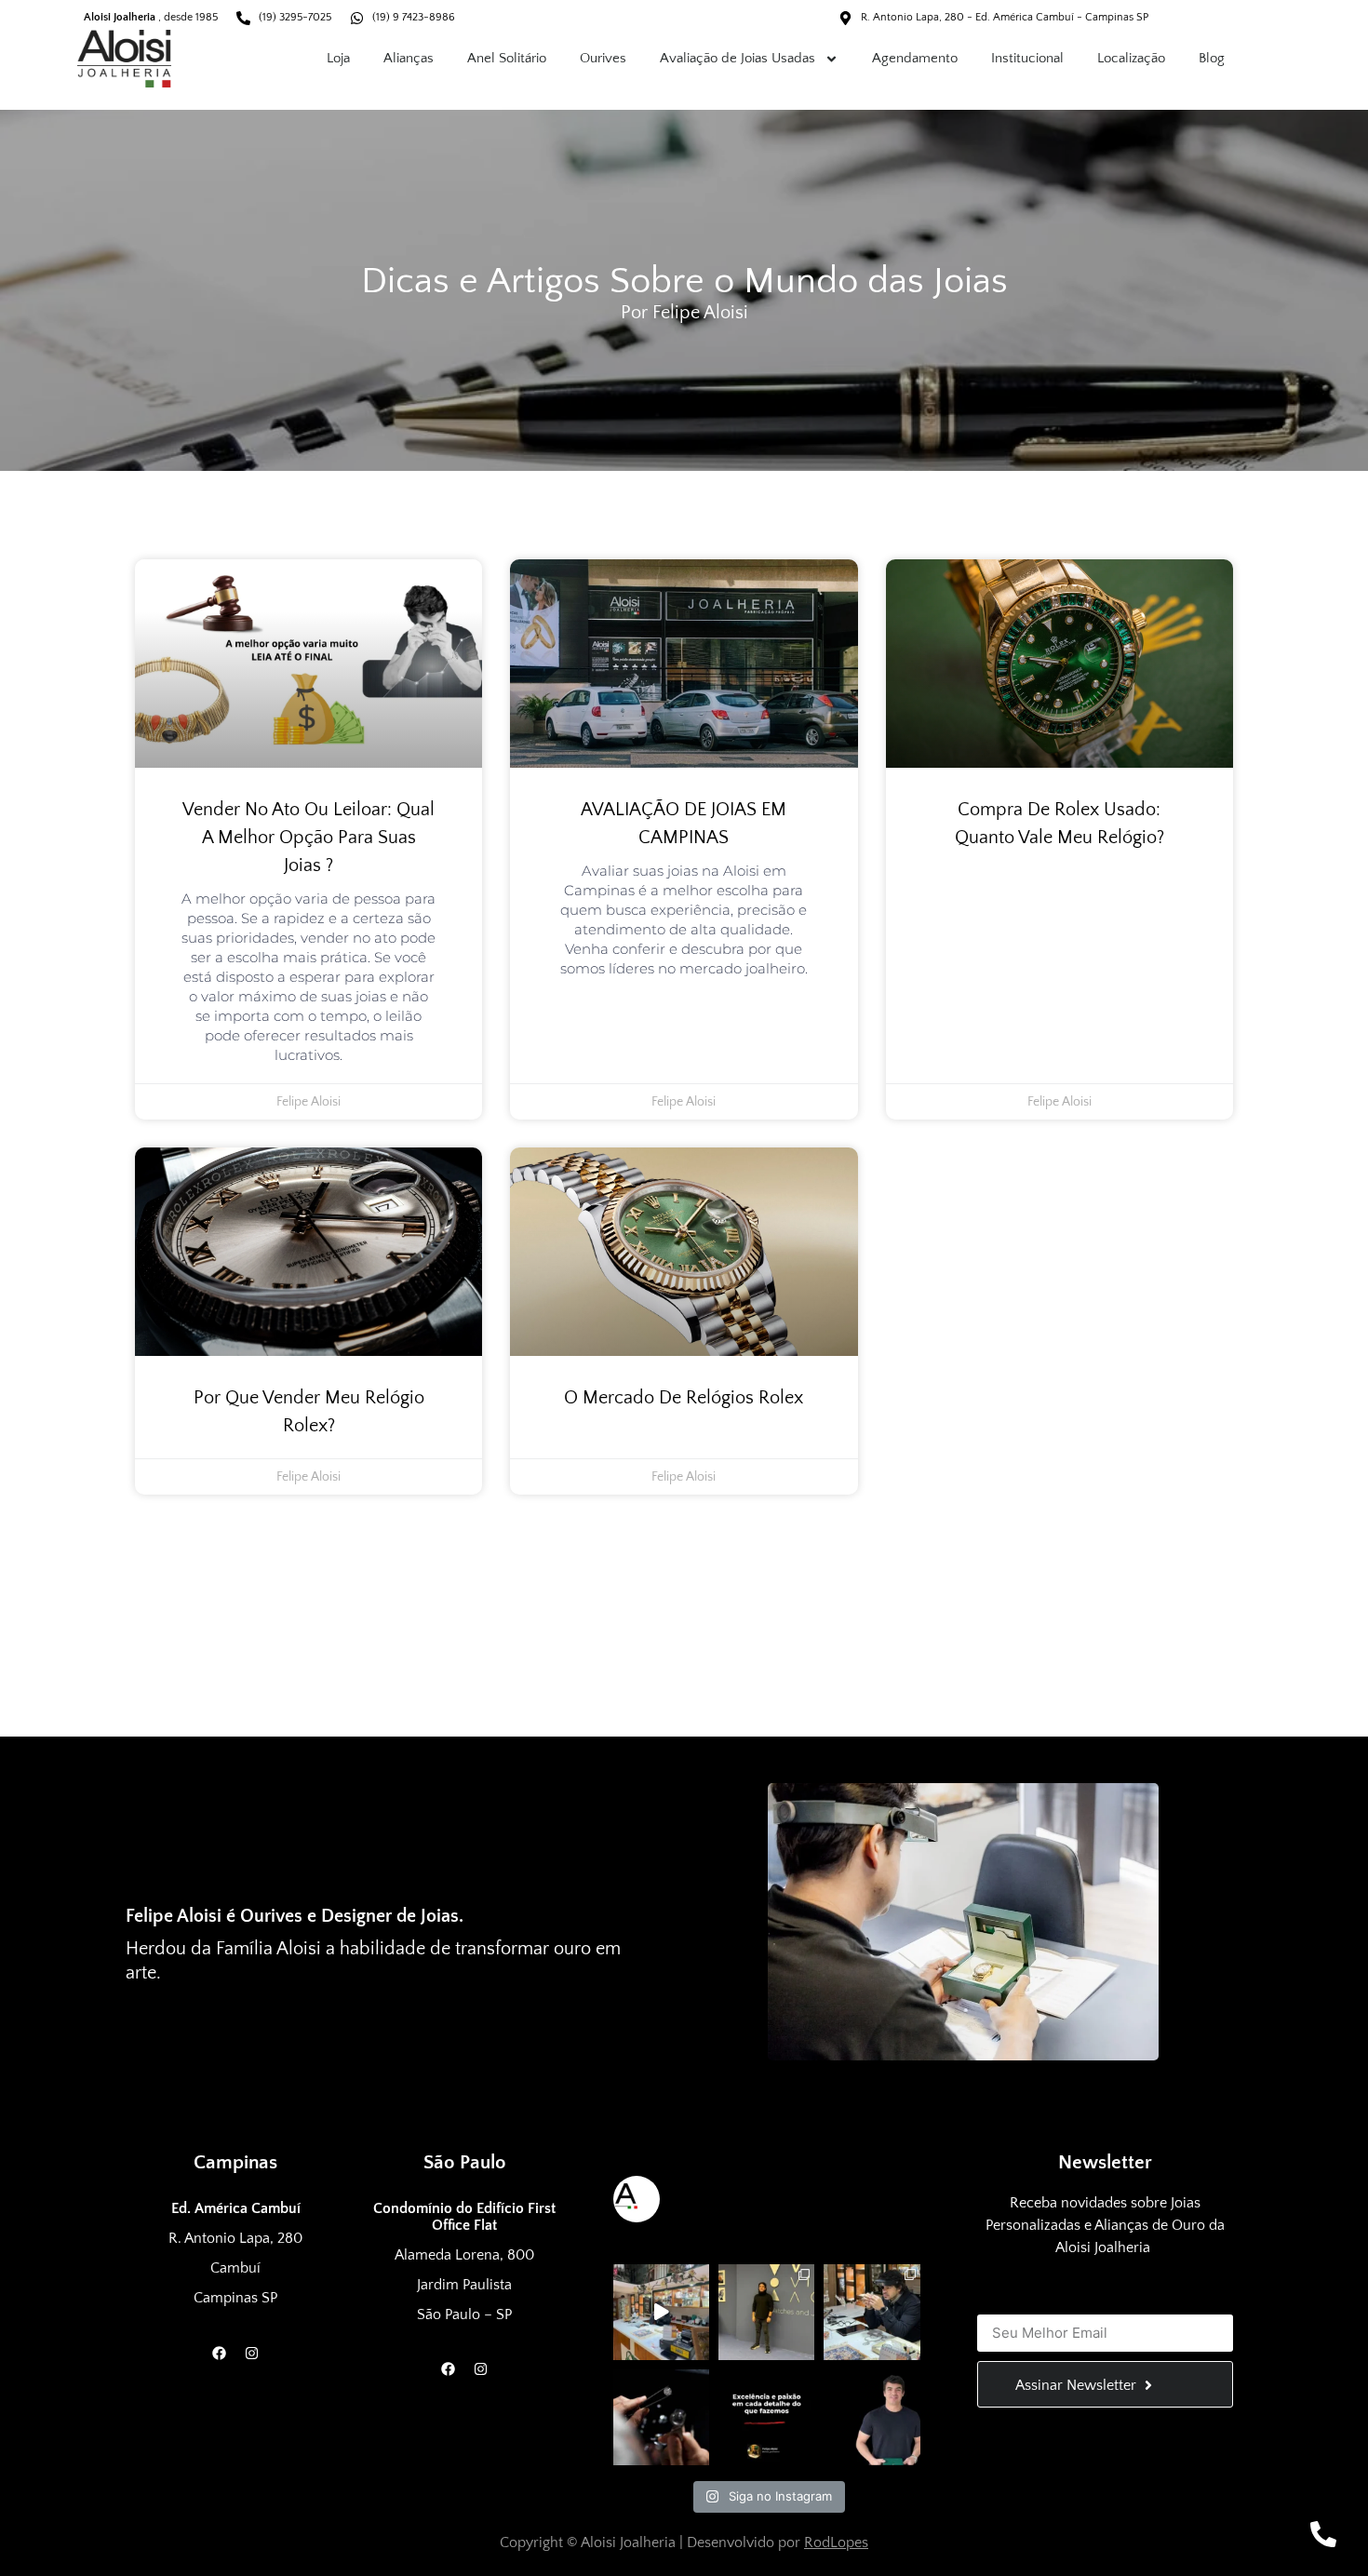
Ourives (603, 58)
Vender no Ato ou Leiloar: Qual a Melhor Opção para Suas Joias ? (308, 838)
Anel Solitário (507, 58)
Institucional (1027, 58)
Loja (338, 58)
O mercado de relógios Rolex (684, 1398)
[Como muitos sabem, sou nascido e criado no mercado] (766, 2312)
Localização (1131, 58)
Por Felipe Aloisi (684, 313)
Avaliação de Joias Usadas (738, 58)
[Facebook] (220, 2353)
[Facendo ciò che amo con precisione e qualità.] (872, 2312)
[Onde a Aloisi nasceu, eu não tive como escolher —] (872, 2417)
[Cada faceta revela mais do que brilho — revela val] (661, 2417)
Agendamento (915, 58)
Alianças (409, 58)
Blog (1212, 58)
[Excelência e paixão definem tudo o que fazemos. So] (766, 2417)
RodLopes (836, 2542)
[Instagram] (252, 2353)
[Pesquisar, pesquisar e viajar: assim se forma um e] (661, 2312)
